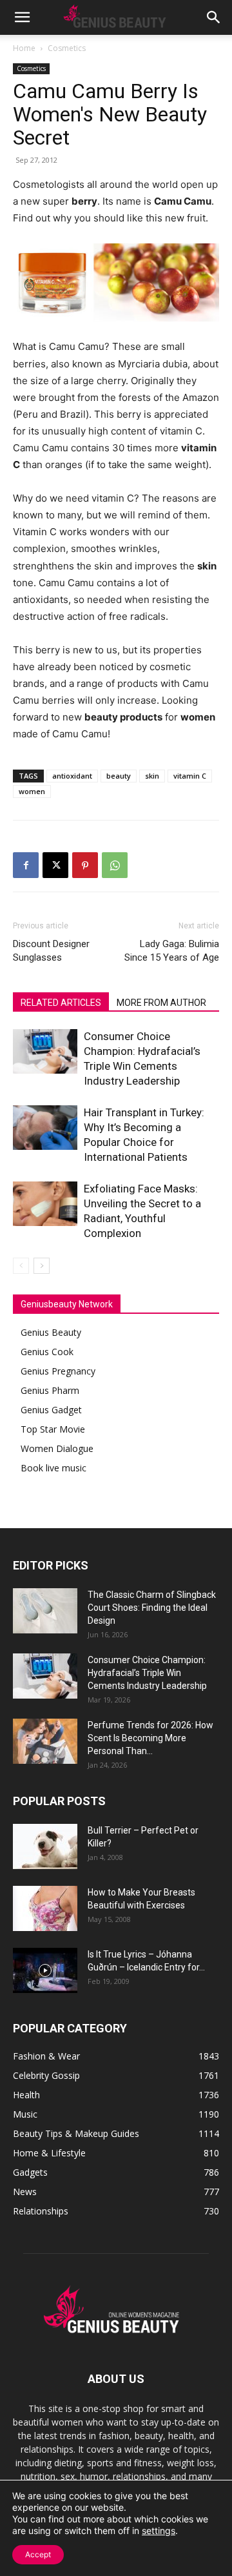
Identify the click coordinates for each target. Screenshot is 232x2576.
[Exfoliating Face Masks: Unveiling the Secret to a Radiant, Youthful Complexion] (45, 1204)
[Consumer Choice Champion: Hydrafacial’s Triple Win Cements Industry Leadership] (45, 1051)
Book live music (53, 1468)
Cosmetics (67, 48)
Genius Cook (47, 1352)
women (32, 791)
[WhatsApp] (115, 865)
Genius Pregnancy (58, 1371)
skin (152, 776)
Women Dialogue (57, 1448)
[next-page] (42, 1266)
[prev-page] (21, 1266)
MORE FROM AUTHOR (161, 1003)
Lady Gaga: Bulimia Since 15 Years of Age (172, 951)
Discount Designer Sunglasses (51, 951)
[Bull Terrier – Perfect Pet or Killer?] (45, 1846)
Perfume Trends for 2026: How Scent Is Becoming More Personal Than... (150, 1738)
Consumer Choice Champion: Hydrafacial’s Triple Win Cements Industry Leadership (147, 1673)
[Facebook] (26, 865)
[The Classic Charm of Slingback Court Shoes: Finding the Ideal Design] (45, 1611)
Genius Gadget (51, 1410)
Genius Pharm (50, 1390)
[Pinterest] (85, 865)
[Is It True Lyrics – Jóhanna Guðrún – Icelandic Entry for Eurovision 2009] (45, 1970)
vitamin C (190, 776)
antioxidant (72, 776)
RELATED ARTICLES (61, 1003)
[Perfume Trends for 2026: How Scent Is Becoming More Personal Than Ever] (45, 1741)
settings (159, 2530)
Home (24, 48)
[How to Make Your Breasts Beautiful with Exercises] (45, 1908)
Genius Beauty (51, 1332)
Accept (38, 2554)
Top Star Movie (53, 1429)
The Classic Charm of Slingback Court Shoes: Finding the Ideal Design (152, 1608)
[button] (22, 17)
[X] (55, 865)
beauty (119, 776)
